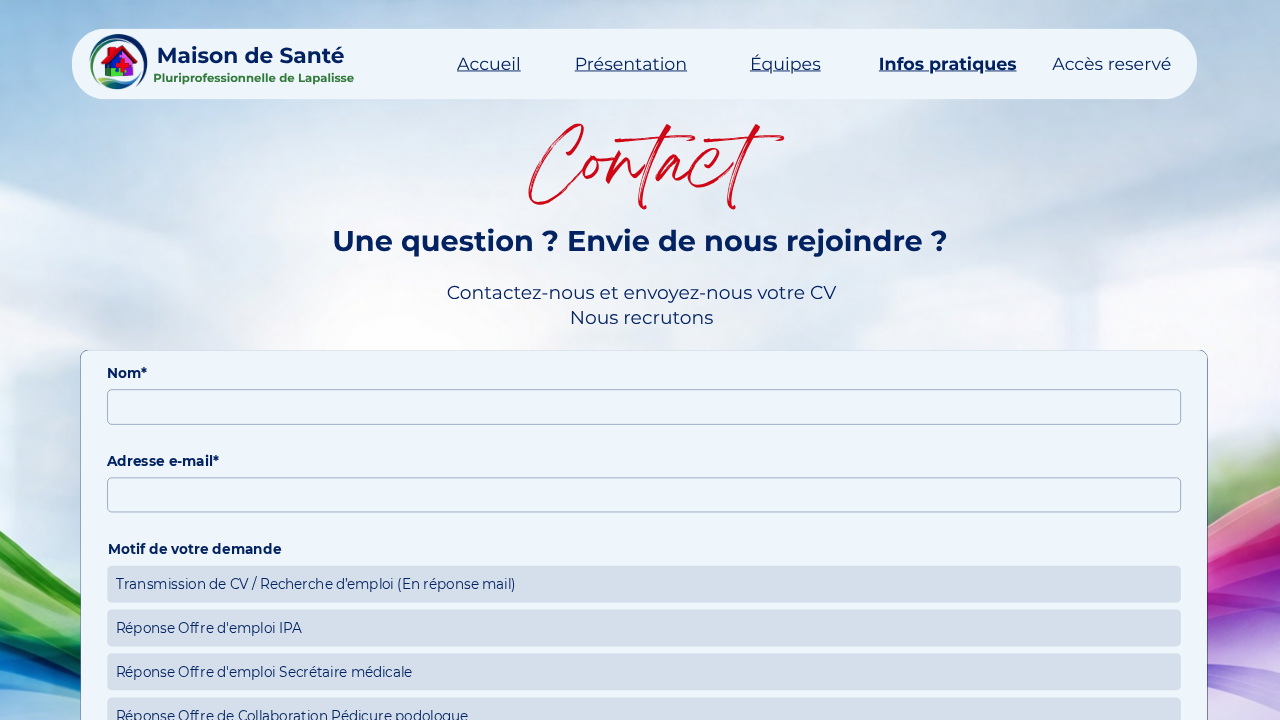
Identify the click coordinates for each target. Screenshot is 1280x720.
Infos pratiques (948, 64)
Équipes (785, 64)
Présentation (631, 64)
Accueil (489, 64)
